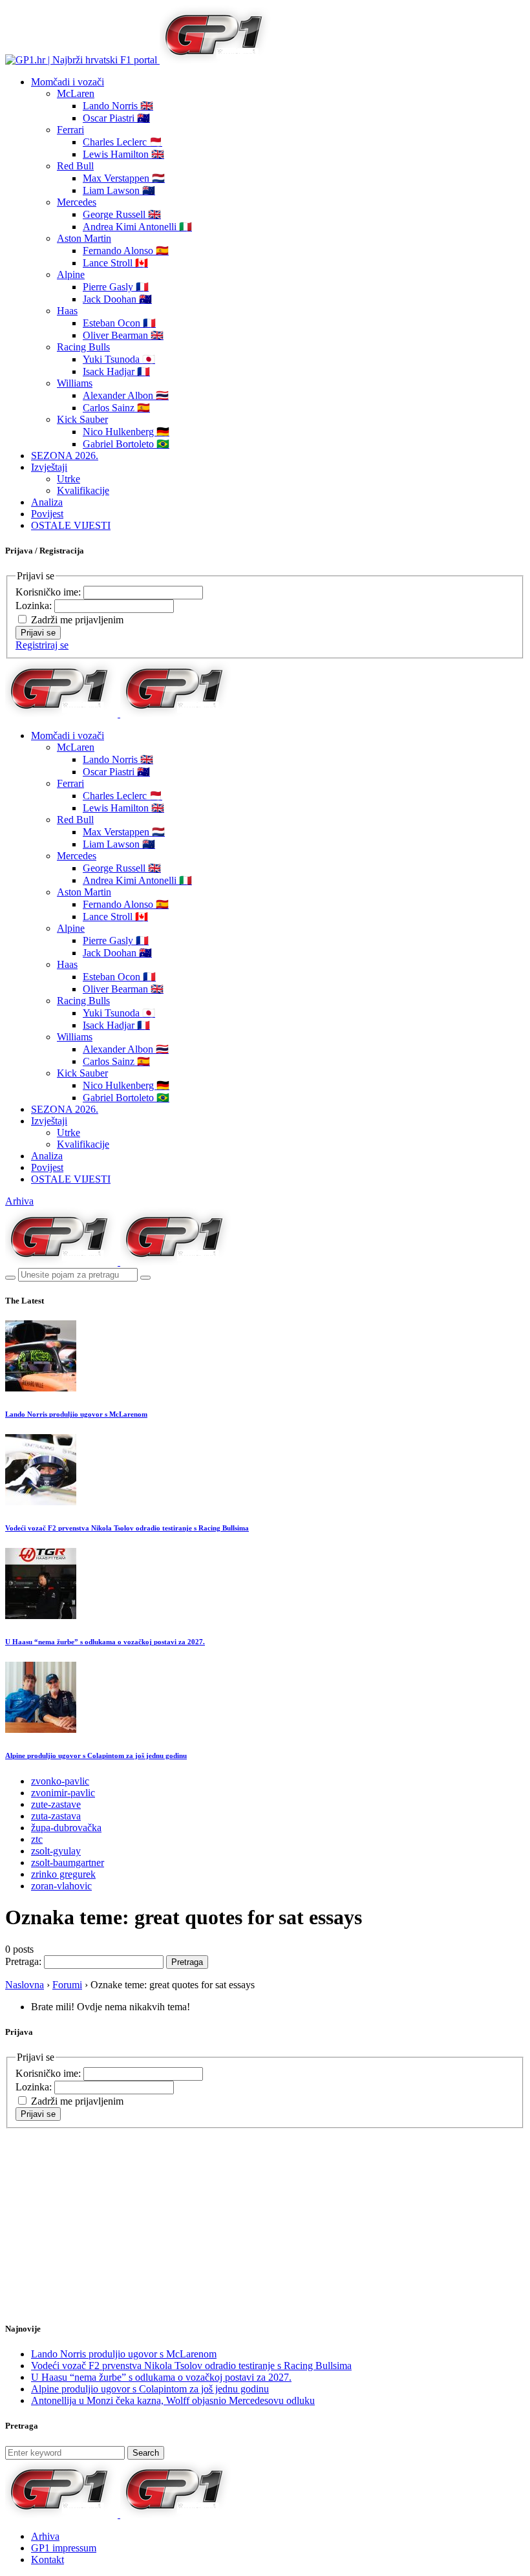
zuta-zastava (56, 1816)
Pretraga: (23, 1961)
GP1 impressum (64, 2548)
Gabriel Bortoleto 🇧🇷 (126, 444)
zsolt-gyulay (56, 1851)
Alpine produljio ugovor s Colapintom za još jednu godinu (96, 1755)
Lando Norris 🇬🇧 (118, 106)
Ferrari (70, 130)
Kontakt (48, 2560)
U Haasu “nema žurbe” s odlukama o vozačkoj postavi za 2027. (105, 1642)
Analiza (47, 502)
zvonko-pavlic (60, 1781)
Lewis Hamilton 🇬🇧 (123, 154)
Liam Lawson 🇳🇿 (119, 190)
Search (146, 2453)
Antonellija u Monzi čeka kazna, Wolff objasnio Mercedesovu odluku (173, 2400)
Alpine (71, 274)
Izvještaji (49, 467)
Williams (75, 383)
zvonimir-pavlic (63, 1793)
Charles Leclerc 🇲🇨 (122, 142)
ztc (37, 1839)
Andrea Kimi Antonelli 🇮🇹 (137, 227)
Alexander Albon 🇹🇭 (126, 395)
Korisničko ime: (49, 592)
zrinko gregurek (63, 1874)
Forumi (67, 1985)
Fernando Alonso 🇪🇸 (126, 251)
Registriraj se (42, 645)
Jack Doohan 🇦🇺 (117, 299)
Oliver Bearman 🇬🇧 (123, 335)
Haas (67, 311)
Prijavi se (38, 633)
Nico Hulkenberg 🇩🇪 (126, 432)
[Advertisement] (109, 2209)
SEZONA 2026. (65, 456)
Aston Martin (84, 238)
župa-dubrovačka (66, 1828)
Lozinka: (35, 606)
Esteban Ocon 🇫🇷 (119, 323)
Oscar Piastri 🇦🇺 (116, 118)
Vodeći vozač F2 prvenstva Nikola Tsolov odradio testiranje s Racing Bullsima (127, 1528)
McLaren (76, 93)
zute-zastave (56, 1804)
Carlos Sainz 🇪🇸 (116, 408)
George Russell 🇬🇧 (122, 214)
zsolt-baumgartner (68, 1862)
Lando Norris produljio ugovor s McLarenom (76, 1414)
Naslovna (25, 1985)
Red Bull (75, 166)
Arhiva (19, 1201)
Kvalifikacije (83, 490)
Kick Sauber (82, 419)
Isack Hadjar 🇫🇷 (116, 371)
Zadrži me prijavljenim (77, 620)
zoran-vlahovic (61, 1886)
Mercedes (77, 202)
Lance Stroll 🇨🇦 (115, 263)
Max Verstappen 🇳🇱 (124, 178)
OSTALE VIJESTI (71, 525)
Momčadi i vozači (68, 82)
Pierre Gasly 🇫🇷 (116, 287)
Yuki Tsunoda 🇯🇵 (119, 359)
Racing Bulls (83, 347)
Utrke (69, 479)
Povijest (47, 514)
